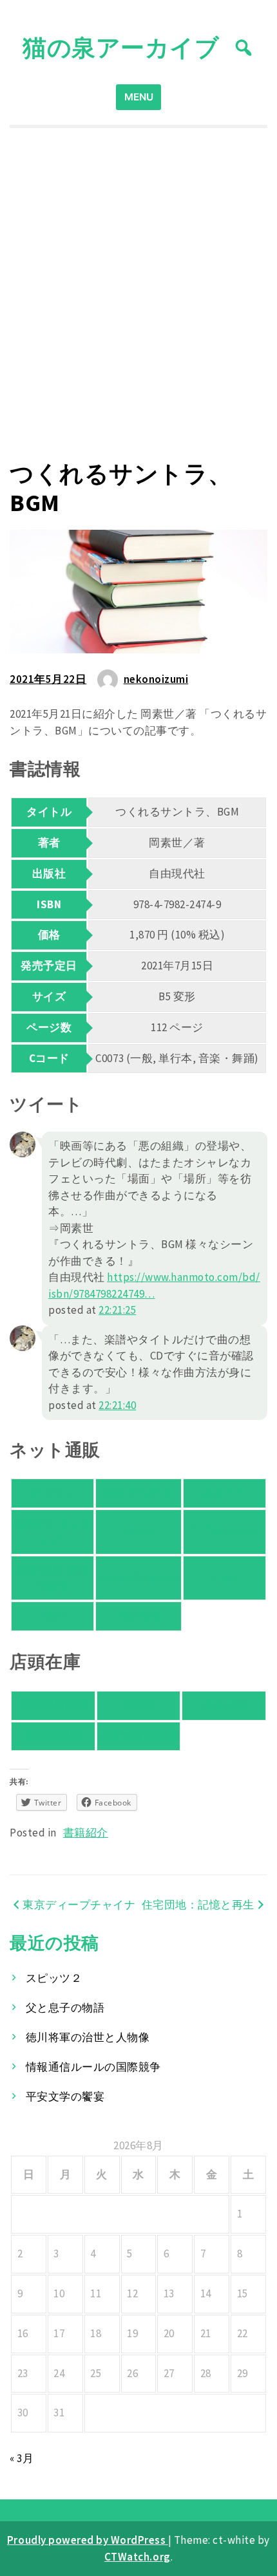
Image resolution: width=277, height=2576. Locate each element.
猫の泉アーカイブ (121, 47)
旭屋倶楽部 (53, 1736)
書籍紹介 (86, 1833)
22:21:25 (117, 1310)
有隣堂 (139, 1705)
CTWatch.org (138, 2557)
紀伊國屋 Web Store (53, 1578)
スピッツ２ (54, 1978)
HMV (53, 1616)
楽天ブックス (138, 1493)
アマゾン (52, 1493)
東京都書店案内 (139, 1736)
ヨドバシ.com (224, 1531)
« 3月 (22, 2458)
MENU (139, 97)
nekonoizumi (156, 679)
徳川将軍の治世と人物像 (88, 2037)
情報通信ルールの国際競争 (93, 2067)
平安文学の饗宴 (65, 2096)
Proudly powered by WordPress (88, 2540)
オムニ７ (224, 1493)
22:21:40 (117, 1405)
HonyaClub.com (139, 1577)
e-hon (224, 1577)
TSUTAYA (138, 1616)
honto (138, 1531)
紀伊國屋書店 (53, 1705)
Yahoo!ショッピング (52, 1531)
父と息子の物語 (65, 2008)
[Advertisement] (138, 294)
